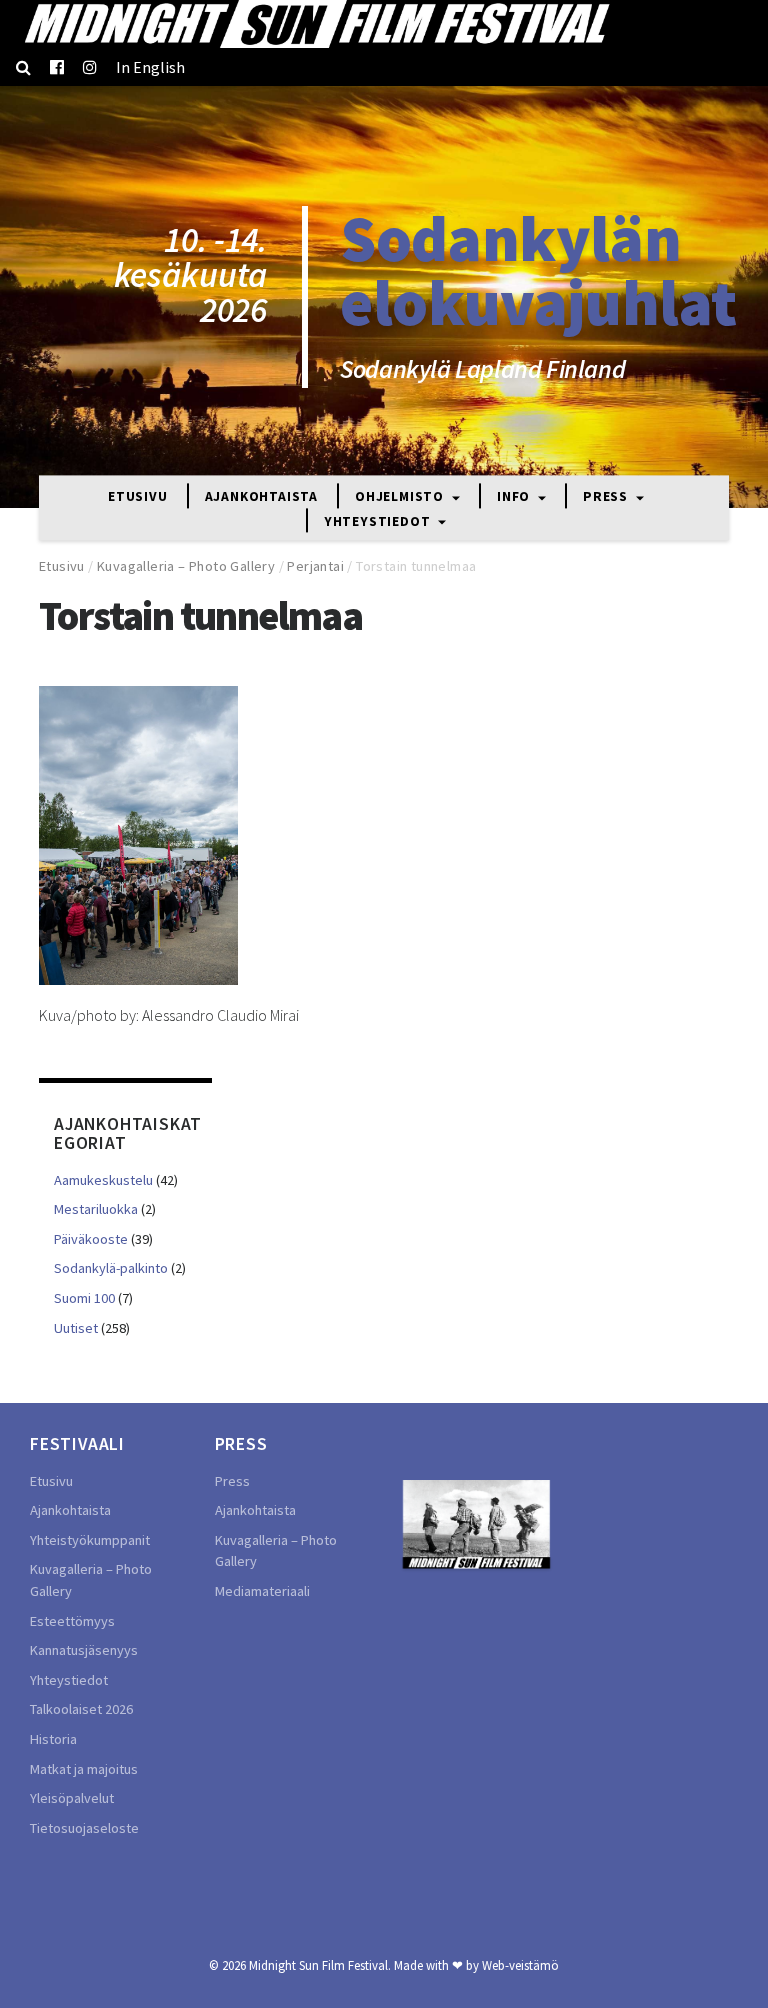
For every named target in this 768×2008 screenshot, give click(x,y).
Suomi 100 (84, 1298)
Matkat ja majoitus (84, 1769)
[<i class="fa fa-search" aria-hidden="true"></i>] (23, 67)
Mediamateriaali (262, 1591)
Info (515, 497)
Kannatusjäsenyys (84, 1650)
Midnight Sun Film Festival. (320, 1965)
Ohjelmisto (401, 497)
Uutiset (76, 1328)
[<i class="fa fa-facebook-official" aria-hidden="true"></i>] (57, 67)
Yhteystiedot (379, 521)
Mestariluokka (96, 1209)
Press (607, 497)
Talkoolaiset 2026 (81, 1709)
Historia (53, 1739)
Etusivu (138, 497)
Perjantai (315, 566)
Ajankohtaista (261, 497)
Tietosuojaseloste (84, 1828)
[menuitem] (150, 67)
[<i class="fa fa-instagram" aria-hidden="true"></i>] (90, 67)
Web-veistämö (520, 1965)
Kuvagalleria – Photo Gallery (186, 566)
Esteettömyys (72, 1621)
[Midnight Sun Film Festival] (316, 24)
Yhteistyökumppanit (90, 1540)
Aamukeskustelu (103, 1180)
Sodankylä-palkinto (111, 1268)
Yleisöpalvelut (72, 1798)
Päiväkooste (91, 1239)
